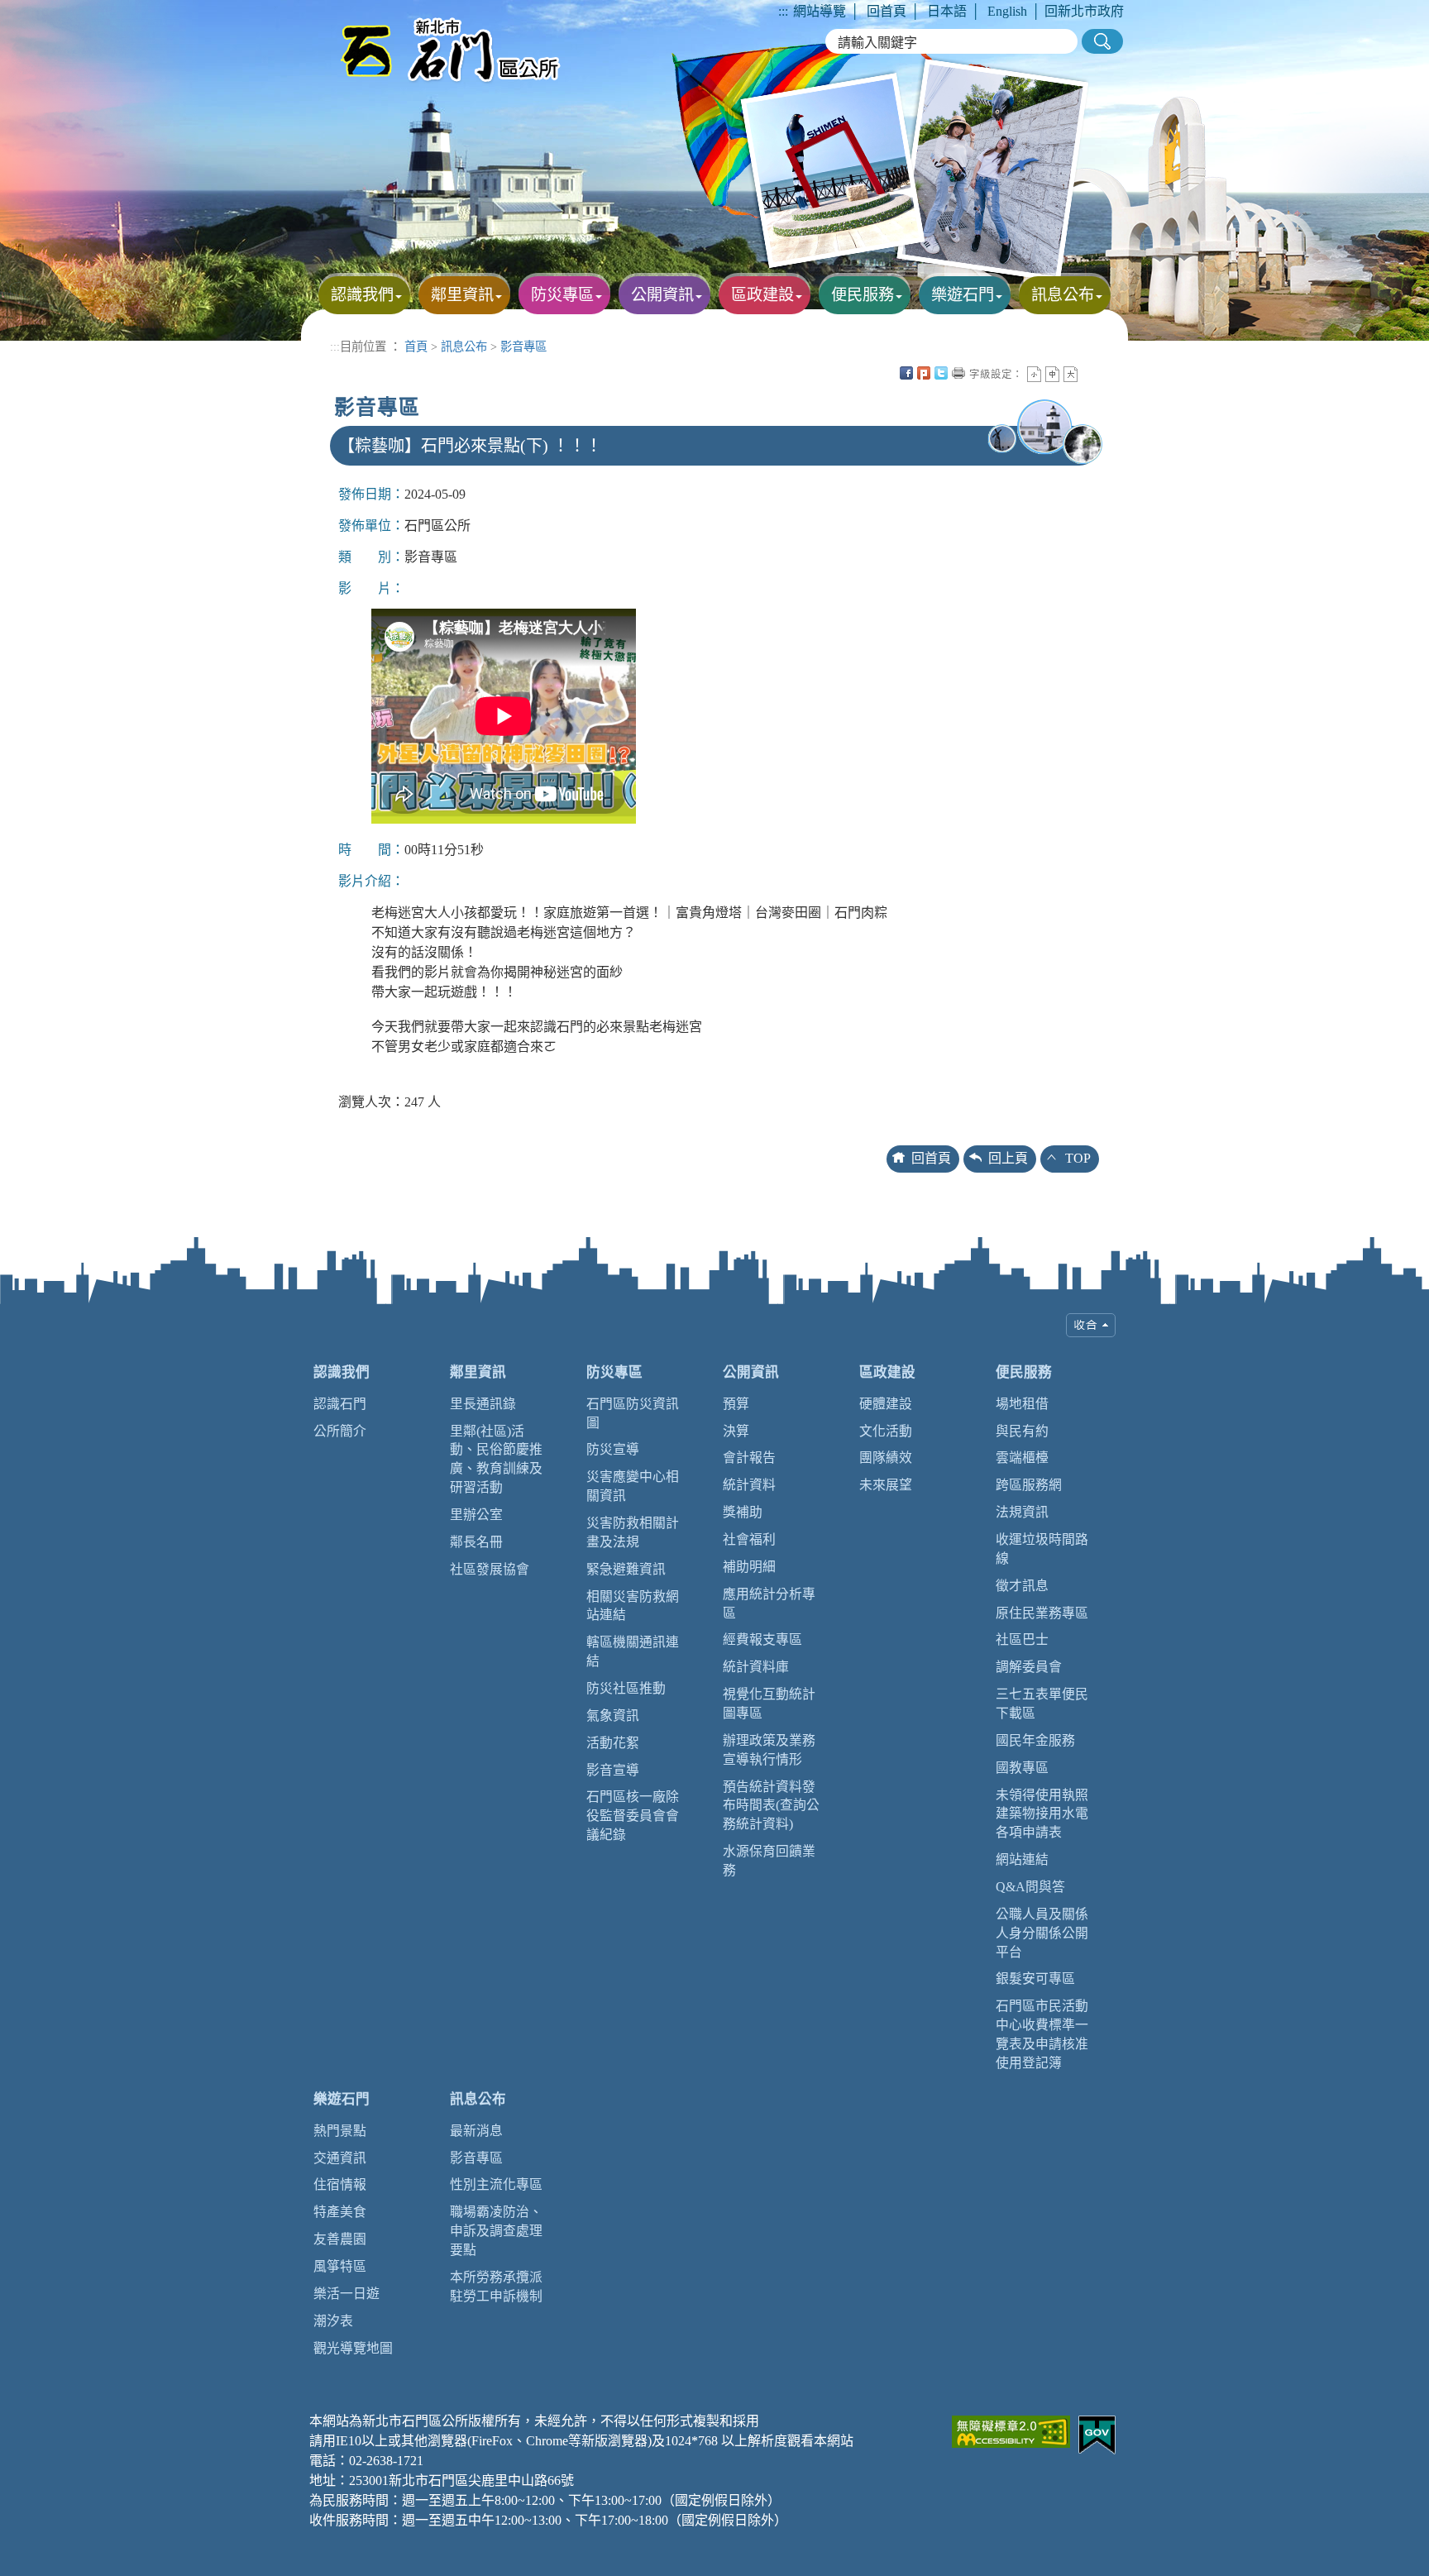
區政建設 (887, 1372)
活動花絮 (613, 1743)
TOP (1078, 1158)
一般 (1052, 374)
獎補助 (743, 1512)
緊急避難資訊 (626, 1569)
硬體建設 (886, 1404)
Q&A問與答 (1030, 1887)
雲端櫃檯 (1022, 1458)
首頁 (416, 346)
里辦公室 (476, 1515)
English (1007, 11)
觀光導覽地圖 (353, 2348)
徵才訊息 (1022, 1586)
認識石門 (340, 1404)
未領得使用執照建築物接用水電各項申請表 (1042, 1814)
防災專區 (614, 1372)
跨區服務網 (1029, 1485)
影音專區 (523, 346)
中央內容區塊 (1088, 373)
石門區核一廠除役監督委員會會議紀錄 (633, 1816)
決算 (736, 1431)
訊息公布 (464, 346)
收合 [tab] (1091, 1325)
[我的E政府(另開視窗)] (1097, 2433)
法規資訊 (1022, 1512)
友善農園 (340, 2239)
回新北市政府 (1084, 11)
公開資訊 (751, 1372)
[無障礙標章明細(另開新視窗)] (1011, 2430)
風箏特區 (340, 2266)
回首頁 (887, 11)
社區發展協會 (490, 1569)
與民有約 (1022, 1431)
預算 (736, 1404)
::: (783, 11)
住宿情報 (340, 2184)
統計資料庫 (756, 1667)
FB (906, 373)
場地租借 (1022, 1404)
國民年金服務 (1035, 1740)
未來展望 (886, 1485)
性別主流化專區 (496, 2184)
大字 (1071, 374)
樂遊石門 (342, 2099)
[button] (1102, 41)
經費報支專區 (762, 1639)
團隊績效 (886, 1458)
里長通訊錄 (483, 1404)
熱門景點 (340, 2131)
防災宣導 (613, 1449)
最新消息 (476, 2131)
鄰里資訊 (478, 1372)
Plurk (924, 373)
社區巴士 (1022, 1639)
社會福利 (749, 1539)
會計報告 (749, 1458)
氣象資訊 (613, 1716)
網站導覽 (820, 11)
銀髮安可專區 (1035, 1979)
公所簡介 (340, 1431)
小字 (1034, 374)
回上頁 (1008, 1158)
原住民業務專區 (1042, 1613)
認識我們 (342, 1372)
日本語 (947, 11)
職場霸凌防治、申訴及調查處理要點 (496, 2231)
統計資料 (749, 1485)
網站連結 (1022, 1859)
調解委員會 (1029, 1667)
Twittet (941, 373)
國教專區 (1022, 1768)
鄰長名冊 (476, 1542)
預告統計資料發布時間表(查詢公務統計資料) (771, 1806)
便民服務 (1024, 1372)
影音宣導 (613, 1770)
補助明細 (749, 1567)
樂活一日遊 (346, 2294)
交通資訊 (340, 2158)
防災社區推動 (626, 1688)
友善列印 (958, 373)
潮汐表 (333, 2321)
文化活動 (886, 1431)
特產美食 (340, 2212)
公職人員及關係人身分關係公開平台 (1042, 1933)
